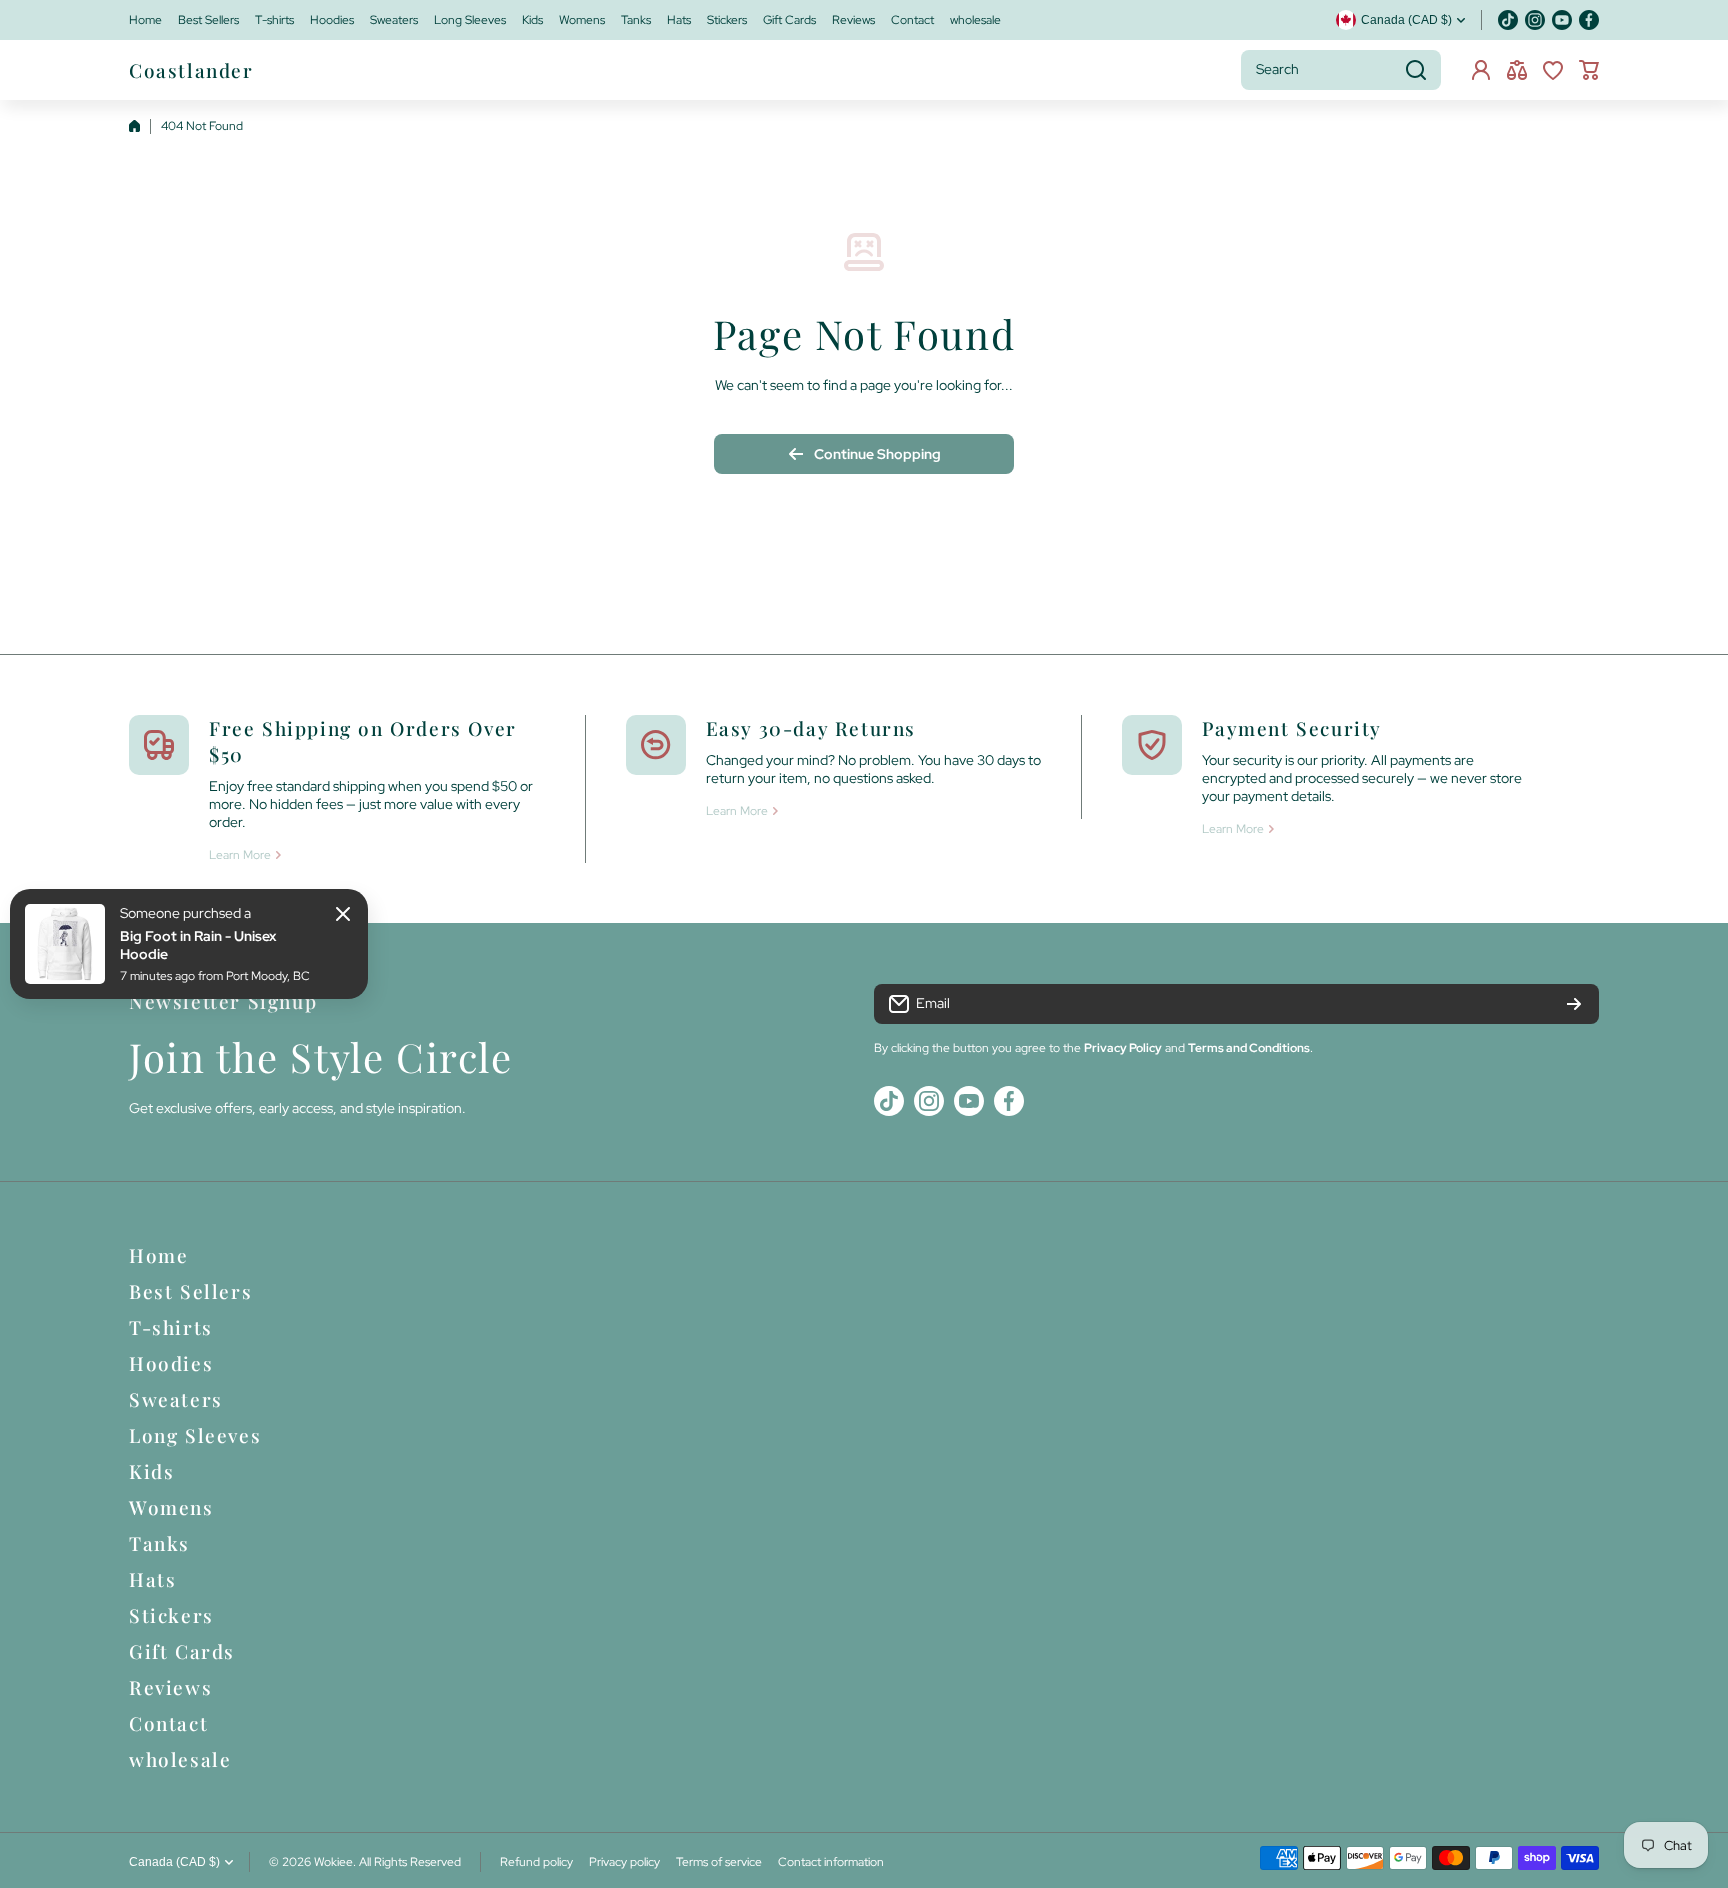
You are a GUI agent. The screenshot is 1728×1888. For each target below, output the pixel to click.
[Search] (1416, 70)
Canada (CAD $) (174, 1862)
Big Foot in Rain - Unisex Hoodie (198, 945)
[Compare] (1517, 70)
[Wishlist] (1553, 70)
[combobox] (1341, 70)
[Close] (343, 914)
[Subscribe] (1574, 1004)
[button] (1589, 70)
